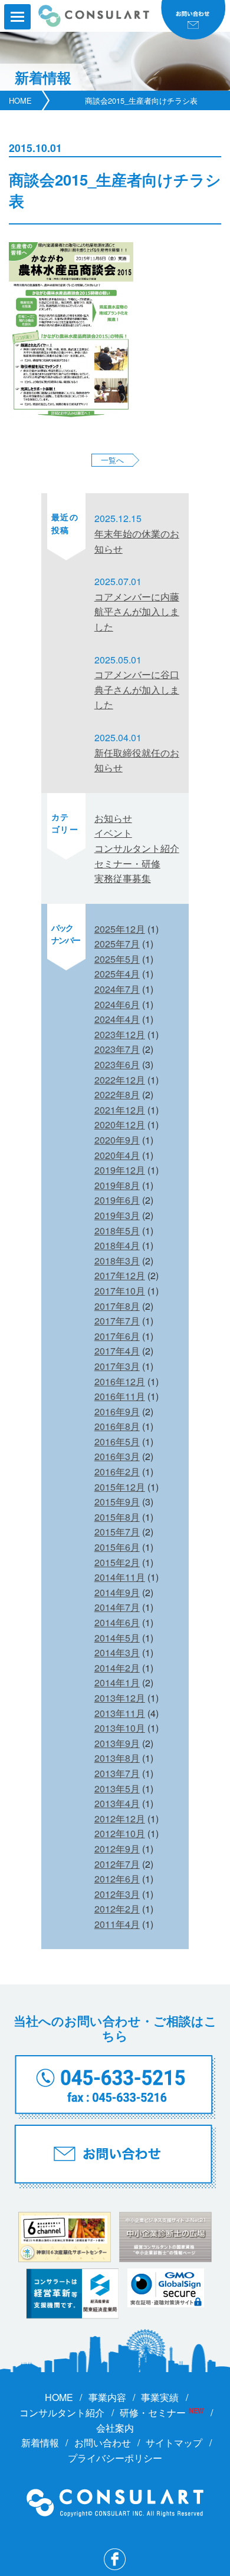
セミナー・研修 (127, 863)
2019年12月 (120, 1170)
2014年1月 (117, 1682)
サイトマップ (174, 2443)
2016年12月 (120, 1381)
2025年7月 (117, 944)
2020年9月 (117, 1140)
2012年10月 (120, 1833)
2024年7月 (117, 989)
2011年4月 (117, 1924)
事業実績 (160, 2397)
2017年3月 (117, 1366)
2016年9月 (117, 1411)
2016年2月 (117, 1472)
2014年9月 (117, 1592)
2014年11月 (120, 1577)
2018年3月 (117, 1261)
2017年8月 (117, 1306)
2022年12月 (120, 1080)
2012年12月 (120, 1819)
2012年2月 (117, 1909)
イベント (113, 833)
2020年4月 (117, 1155)
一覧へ (112, 460)
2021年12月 (120, 1110)
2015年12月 (120, 1487)
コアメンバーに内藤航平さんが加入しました (137, 612)
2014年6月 (117, 1622)
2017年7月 (117, 1321)
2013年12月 (120, 1698)
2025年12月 (120, 929)
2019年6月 (117, 1200)
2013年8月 (117, 1758)
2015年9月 (117, 1502)
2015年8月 (117, 1517)
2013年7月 (117, 1773)
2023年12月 (120, 1034)
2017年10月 (120, 1291)
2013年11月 (120, 1713)
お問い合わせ (103, 2443)
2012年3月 (117, 1894)
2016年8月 (117, 1426)
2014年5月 (117, 1638)
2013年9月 (117, 1743)
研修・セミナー (153, 2412)
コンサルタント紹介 (137, 848)
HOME (20, 100)
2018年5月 (117, 1231)
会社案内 (115, 2428)
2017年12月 (120, 1275)
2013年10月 (120, 1728)
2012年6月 (117, 1879)
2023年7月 (117, 1049)
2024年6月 (117, 1004)
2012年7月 (117, 1864)
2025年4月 (117, 974)
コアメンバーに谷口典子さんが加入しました (137, 689)
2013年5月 (117, 1789)
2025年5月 (117, 959)
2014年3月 (117, 1652)
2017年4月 (117, 1351)
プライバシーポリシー (115, 2458)
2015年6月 (117, 1547)
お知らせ (113, 818)
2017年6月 (117, 1336)
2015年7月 (117, 1532)
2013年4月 (117, 1803)
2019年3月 (117, 1215)
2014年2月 (117, 1668)
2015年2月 (117, 1562)
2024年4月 (117, 1019)
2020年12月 (120, 1124)
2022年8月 (117, 1094)
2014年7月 (117, 1607)
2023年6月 (117, 1064)
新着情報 (40, 2443)
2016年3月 (117, 1456)
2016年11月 (120, 1396)
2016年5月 (117, 1441)
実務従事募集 (123, 878)
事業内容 (107, 2397)
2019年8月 (117, 1185)
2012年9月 (117, 1849)
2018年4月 (117, 1245)
